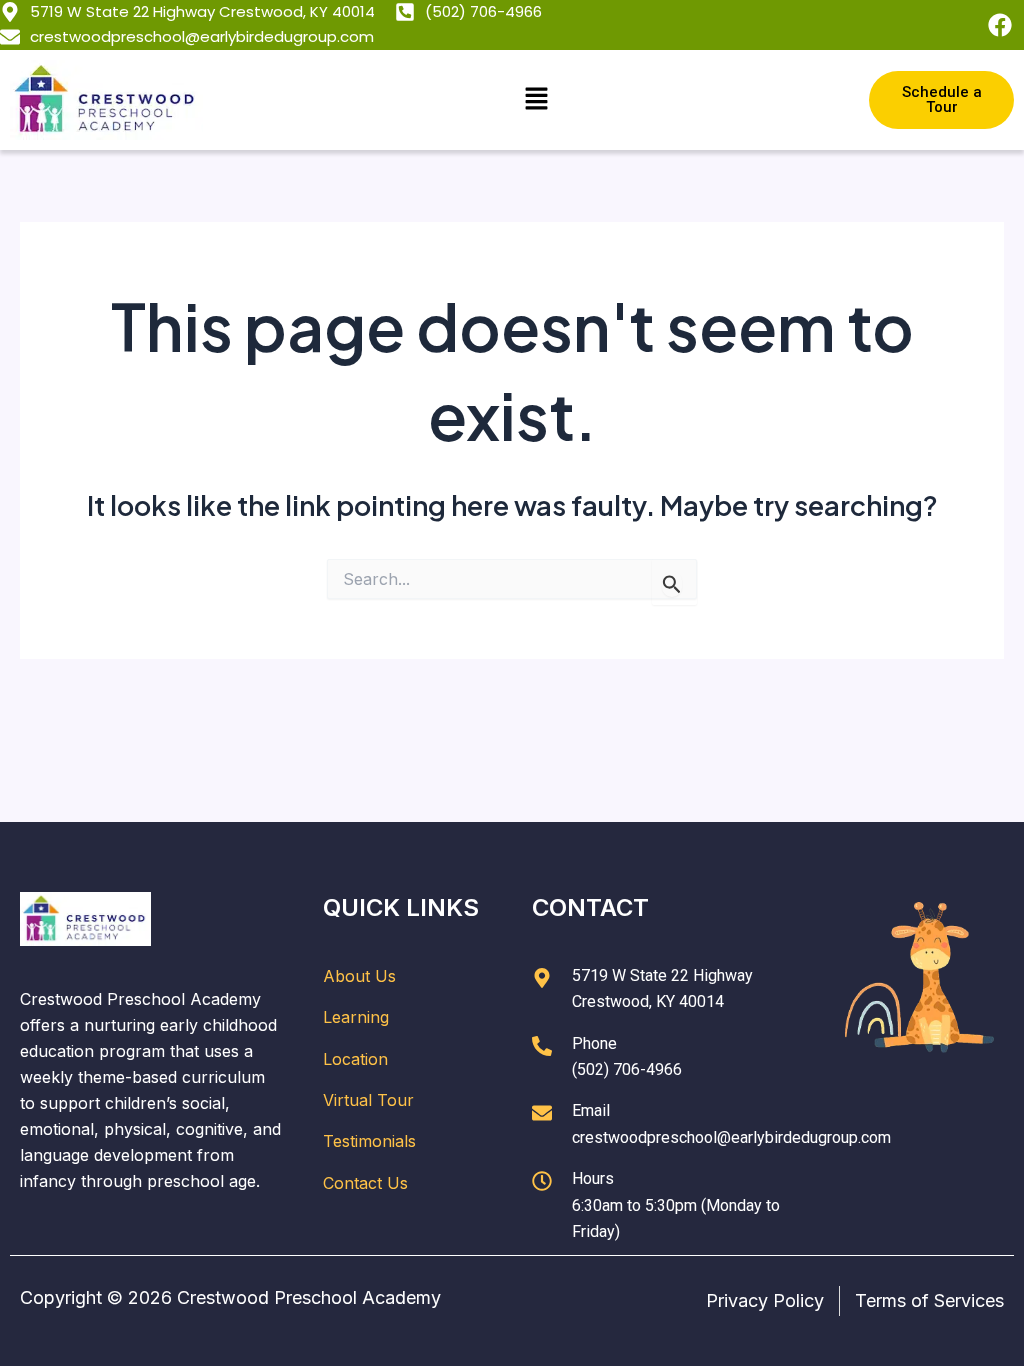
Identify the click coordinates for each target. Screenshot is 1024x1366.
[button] (536, 99)
